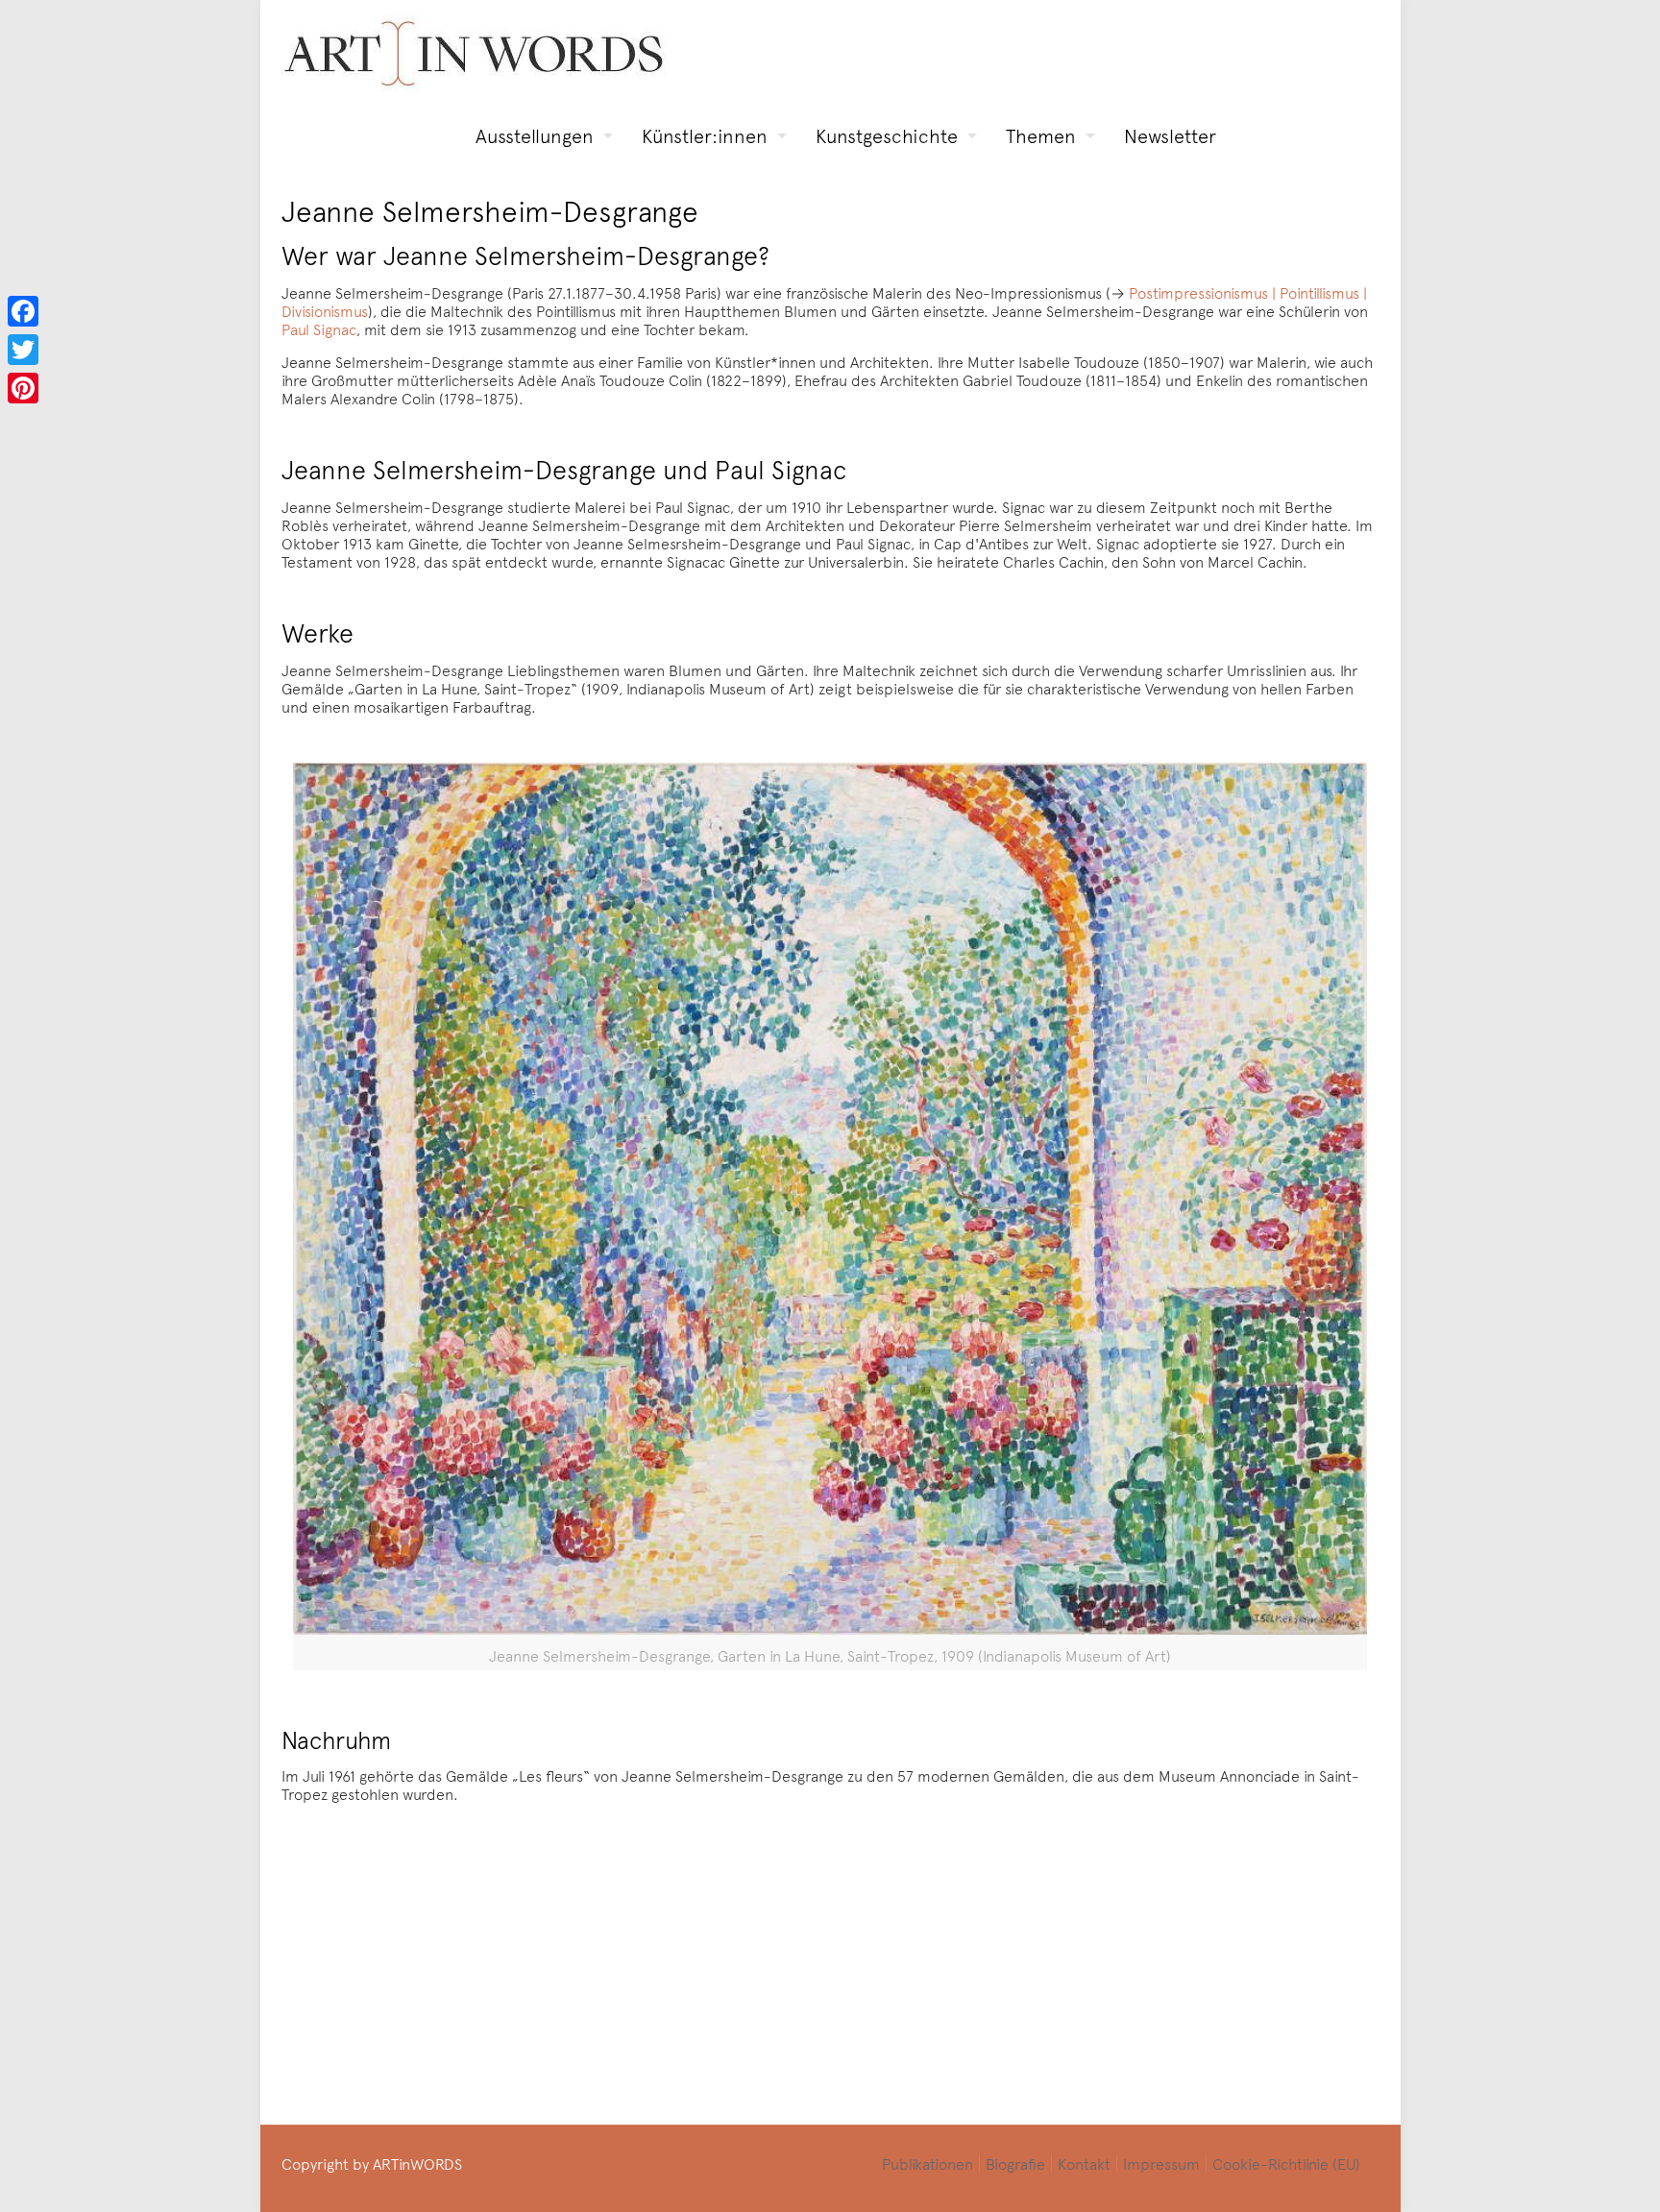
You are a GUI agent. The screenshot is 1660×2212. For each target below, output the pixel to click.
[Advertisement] (842, 1952)
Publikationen (928, 2163)
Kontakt (1084, 2163)
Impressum (1161, 2163)
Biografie (1015, 2163)
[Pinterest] (23, 388)
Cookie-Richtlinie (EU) (1286, 2163)
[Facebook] (23, 311)
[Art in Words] (474, 53)
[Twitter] (23, 350)
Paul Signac (319, 328)
